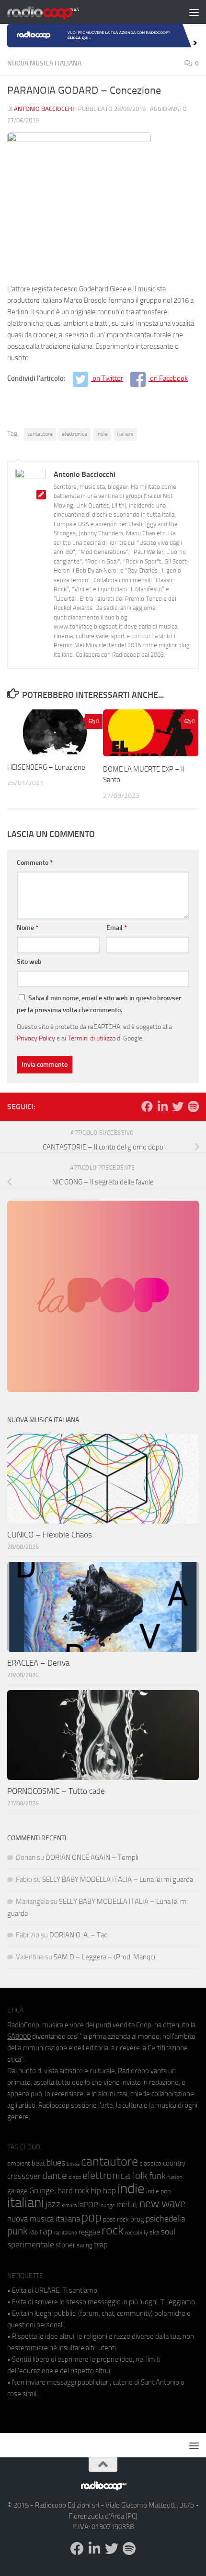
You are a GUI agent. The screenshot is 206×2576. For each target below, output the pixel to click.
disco (75, 2177)
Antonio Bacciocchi (44, 109)
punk (17, 2231)
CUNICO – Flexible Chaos (50, 1535)
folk (140, 2176)
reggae (89, 2232)
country (174, 2163)
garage (17, 2191)
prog (137, 2219)
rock (113, 2230)
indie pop (158, 2191)
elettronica (74, 434)
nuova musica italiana (44, 2219)
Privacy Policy (36, 1038)
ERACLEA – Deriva (38, 1663)
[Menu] (194, 12)
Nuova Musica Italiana (44, 63)
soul (168, 2232)
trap (101, 2244)
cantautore (40, 434)
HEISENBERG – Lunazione (46, 767)
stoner (65, 2245)
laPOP (88, 2205)
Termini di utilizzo (92, 1038)
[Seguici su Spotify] (193, 1106)
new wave (163, 2204)
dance (55, 2175)
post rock (116, 2219)
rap (46, 2231)
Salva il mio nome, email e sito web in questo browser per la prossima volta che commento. (99, 1004)
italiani (125, 434)
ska (154, 2232)
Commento (35, 863)
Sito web (29, 962)
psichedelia (166, 2219)
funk (157, 2176)
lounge (107, 2205)
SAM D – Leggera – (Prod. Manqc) (104, 1957)
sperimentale (31, 2244)
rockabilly (137, 2233)
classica (150, 2163)
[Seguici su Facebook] (147, 1106)
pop (92, 2217)
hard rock (73, 2191)
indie (102, 434)
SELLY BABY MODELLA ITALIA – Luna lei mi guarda (118, 1879)
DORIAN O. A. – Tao (79, 1935)
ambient (19, 2163)
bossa (73, 2164)
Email (117, 928)
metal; (127, 2205)
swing (85, 2245)
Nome (28, 928)
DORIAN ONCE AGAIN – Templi (92, 1857)
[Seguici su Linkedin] (162, 1106)
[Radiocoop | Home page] (56, 12)
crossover (24, 2176)
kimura (69, 2206)
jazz (53, 2204)
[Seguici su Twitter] (178, 1106)
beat (38, 2163)
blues (56, 2163)
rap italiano (65, 2233)
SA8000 (19, 2036)
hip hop (103, 2190)
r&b (34, 2232)
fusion (175, 2177)
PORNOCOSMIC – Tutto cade (56, 1791)
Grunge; (43, 2191)
